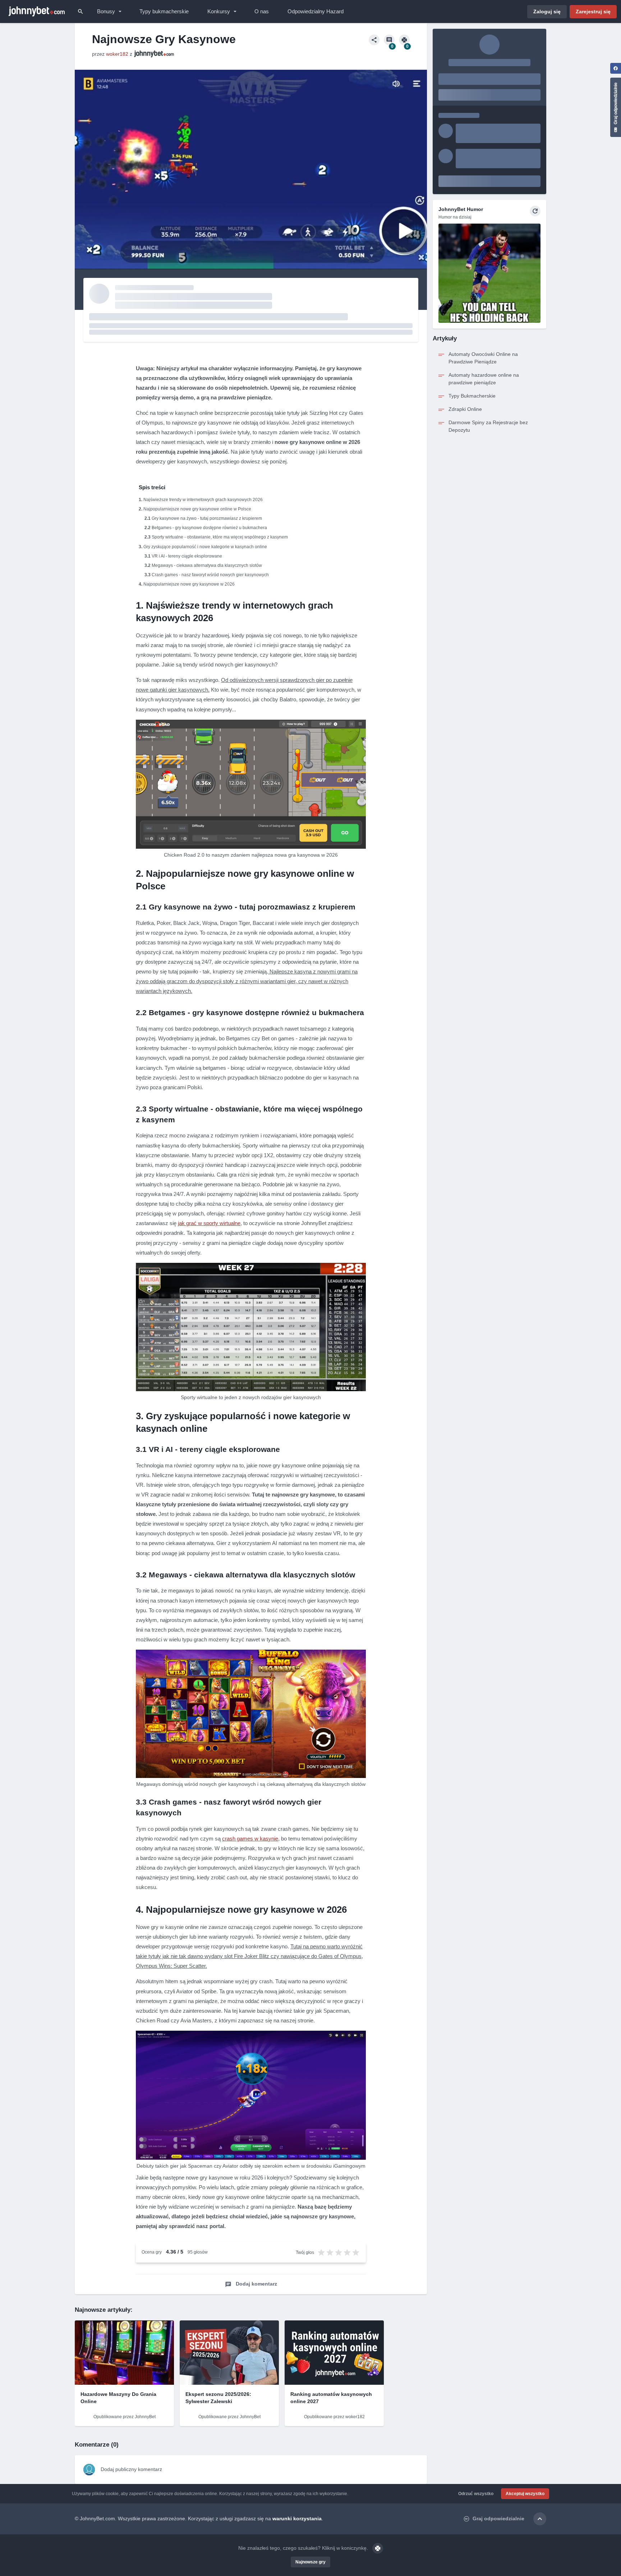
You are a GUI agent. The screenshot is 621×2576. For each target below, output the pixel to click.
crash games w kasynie (250, 1839)
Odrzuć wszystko (476, 2494)
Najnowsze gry (310, 2562)
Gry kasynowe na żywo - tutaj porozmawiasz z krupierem (207, 518)
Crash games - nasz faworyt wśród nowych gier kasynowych (210, 575)
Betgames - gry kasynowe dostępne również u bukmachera (209, 528)
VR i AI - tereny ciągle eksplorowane (187, 556)
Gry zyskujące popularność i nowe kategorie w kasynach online (205, 547)
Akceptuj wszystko (525, 2494)
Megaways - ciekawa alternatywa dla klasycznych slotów (207, 565)
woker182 (117, 54)
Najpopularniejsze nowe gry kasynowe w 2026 (189, 584)
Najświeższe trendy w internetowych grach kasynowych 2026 (203, 500)
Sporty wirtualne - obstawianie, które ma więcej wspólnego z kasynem (220, 537)
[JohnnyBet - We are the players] (37, 12)
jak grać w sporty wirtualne (209, 1223)
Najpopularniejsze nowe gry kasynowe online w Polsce (197, 509)
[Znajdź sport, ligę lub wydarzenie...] (80, 12)
